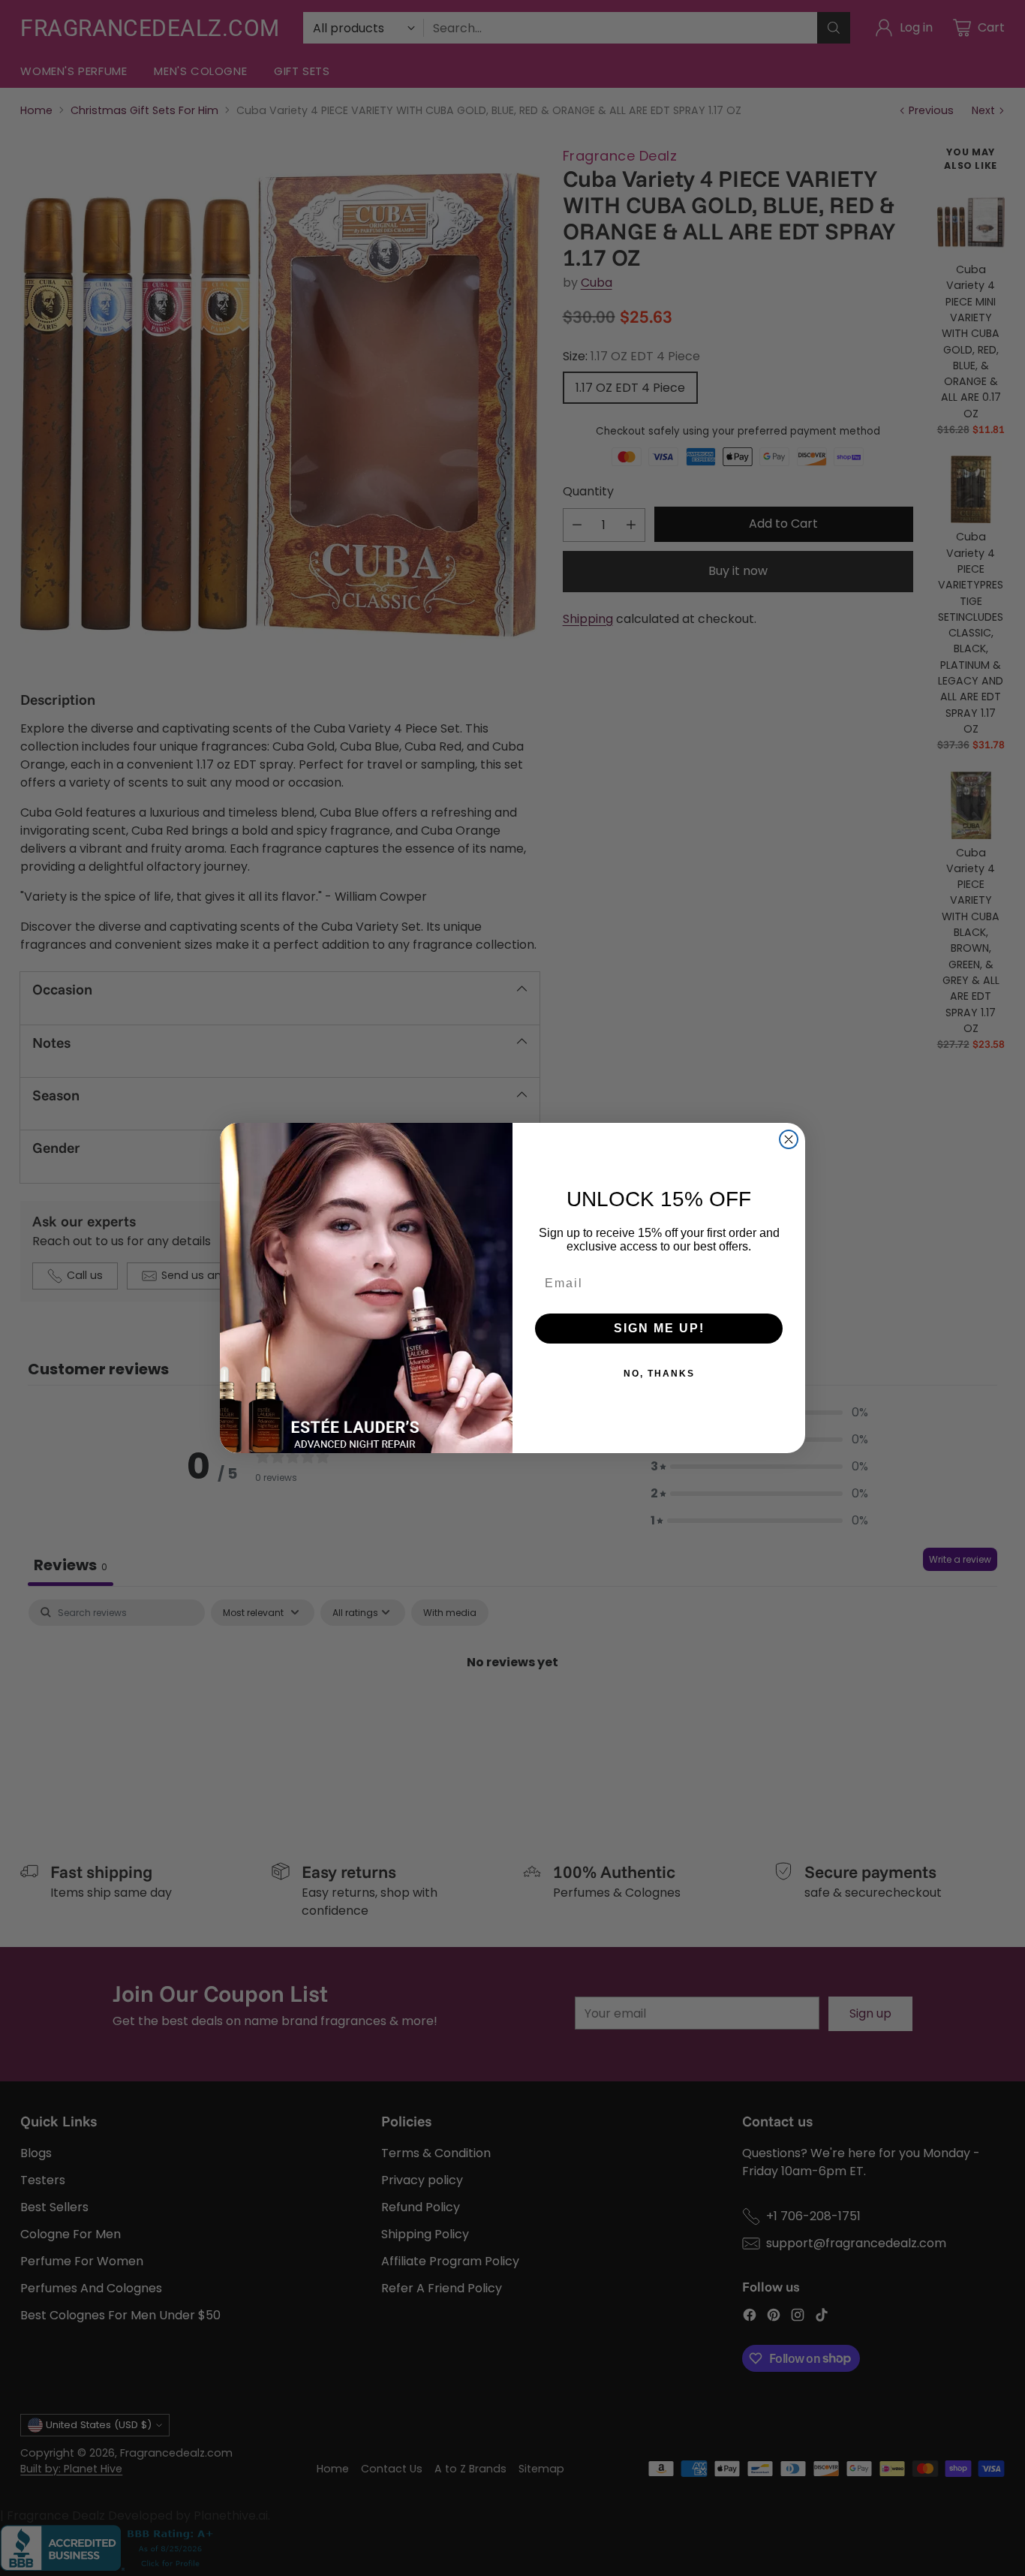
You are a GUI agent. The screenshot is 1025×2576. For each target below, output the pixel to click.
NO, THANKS (659, 1374)
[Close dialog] (789, 1139)
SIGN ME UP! (659, 1328)
